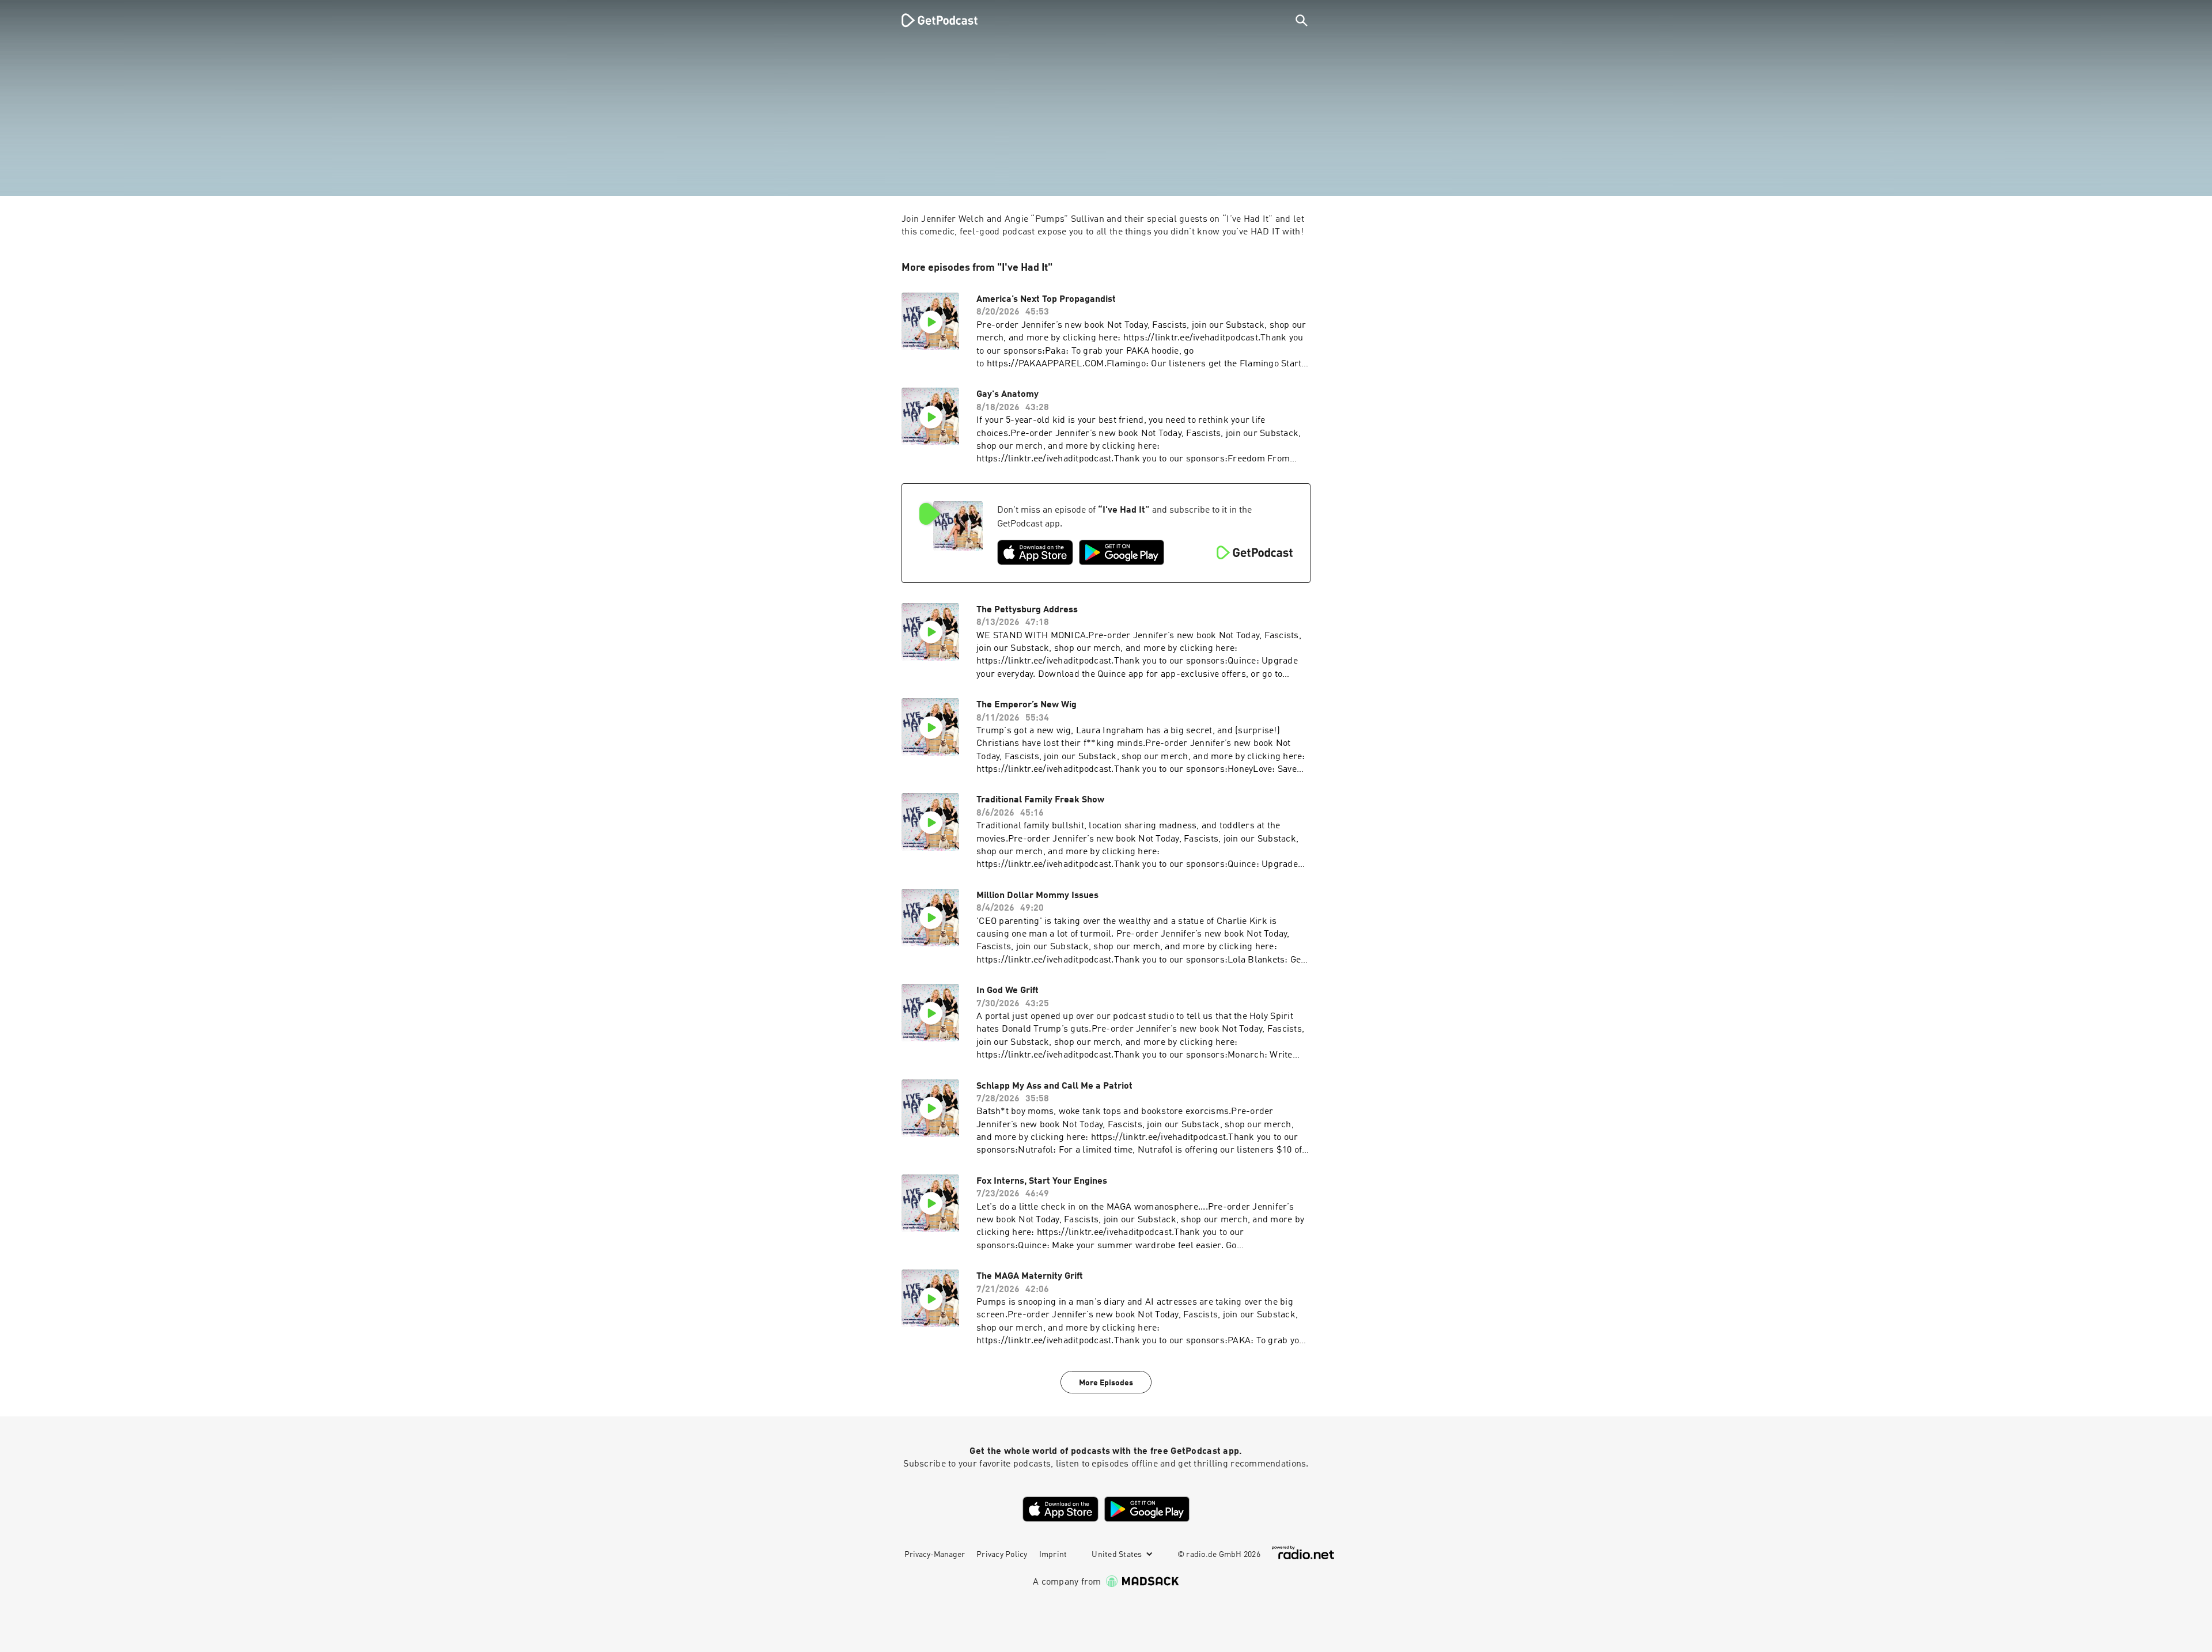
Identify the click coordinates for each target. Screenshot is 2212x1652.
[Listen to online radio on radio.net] (1303, 1553)
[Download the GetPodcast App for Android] (1122, 552)
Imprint (1053, 1555)
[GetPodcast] (932, 20)
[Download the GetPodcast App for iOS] (1035, 552)
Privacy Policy (1002, 1555)
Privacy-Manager (935, 1555)
